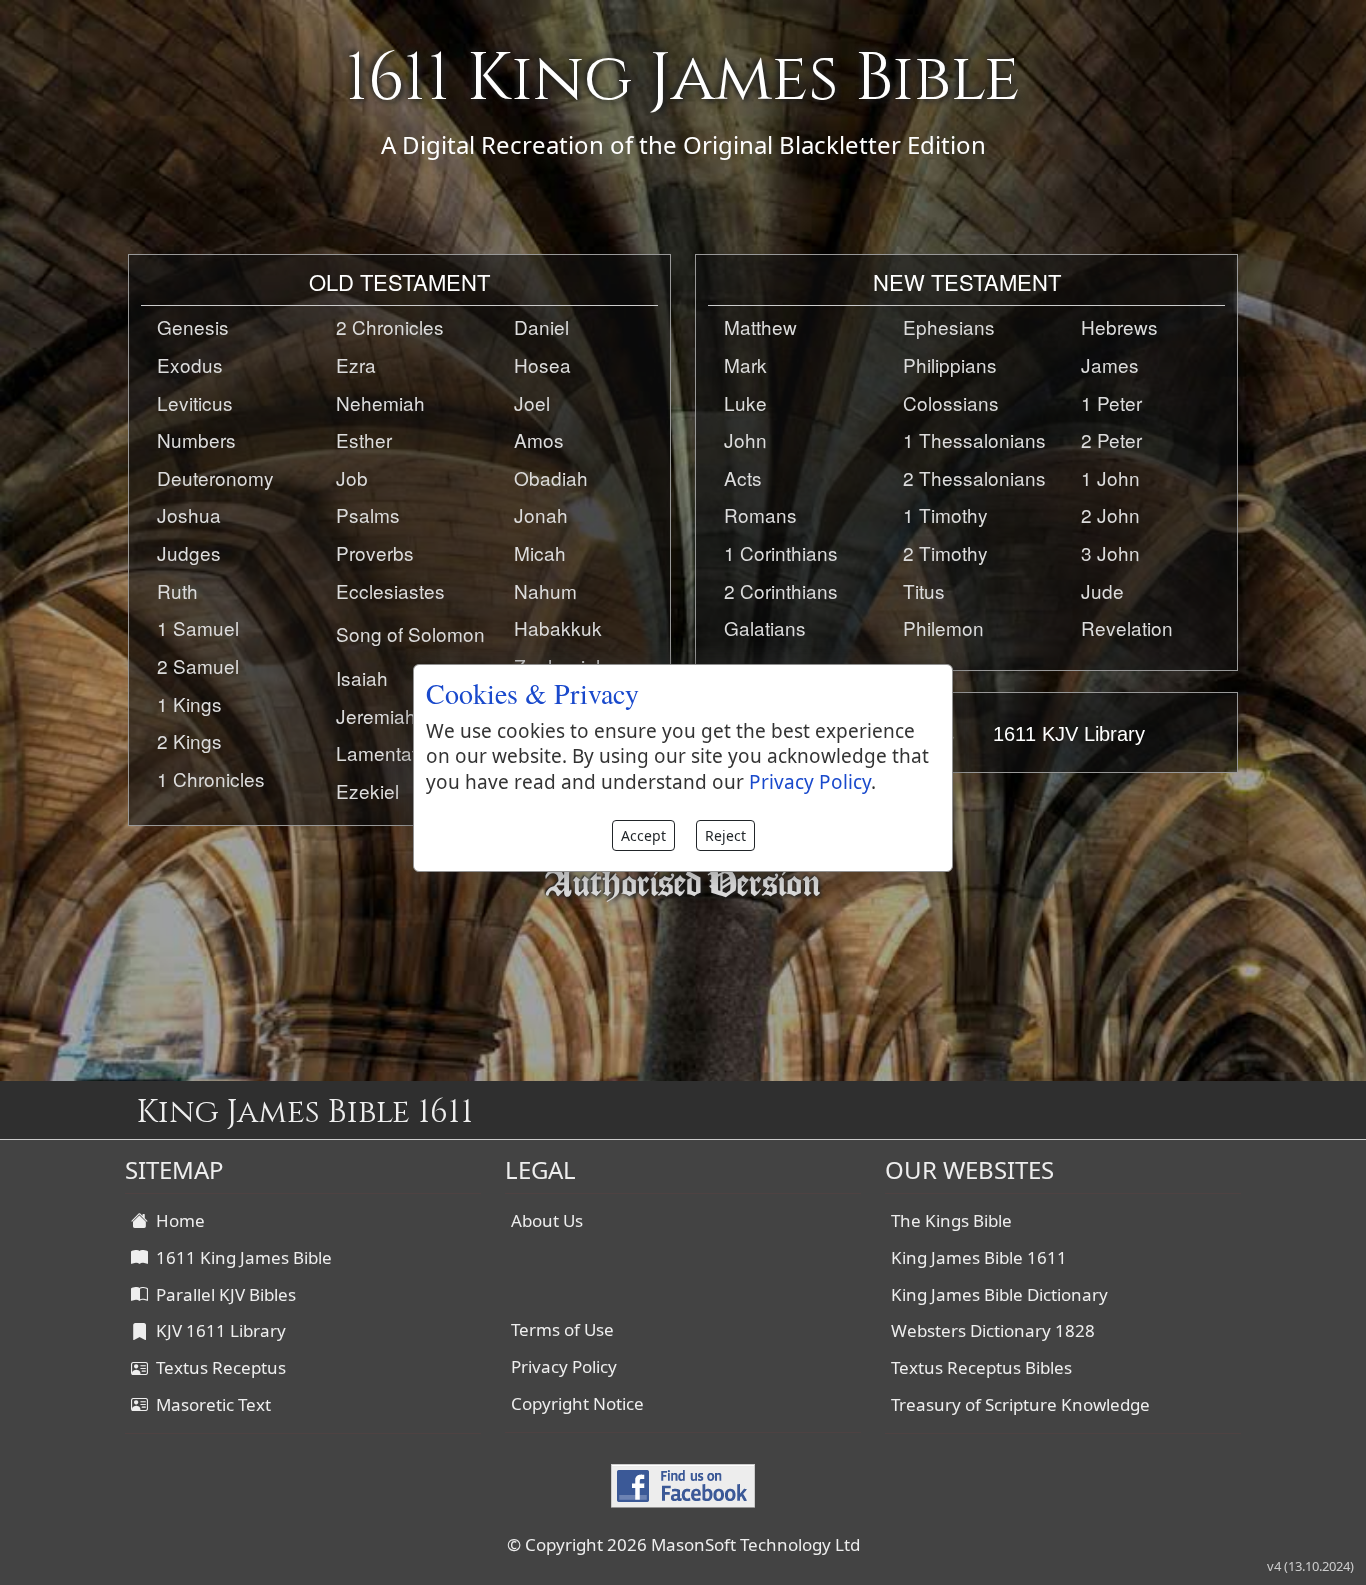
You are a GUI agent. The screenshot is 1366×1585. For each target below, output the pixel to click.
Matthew (760, 326)
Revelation (1127, 627)
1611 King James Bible (240, 1257)
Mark (745, 364)
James (1110, 364)
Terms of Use (562, 1329)
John (745, 439)
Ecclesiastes (390, 590)
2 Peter (1111, 439)
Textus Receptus (217, 1367)
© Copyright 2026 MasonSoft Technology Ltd (683, 1544)
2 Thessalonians (974, 477)
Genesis (193, 326)
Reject (725, 835)
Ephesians (949, 326)
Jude (1102, 590)
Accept (643, 835)
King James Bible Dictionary (999, 1294)
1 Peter (1111, 402)
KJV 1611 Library (217, 1330)
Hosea (542, 364)
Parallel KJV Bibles (222, 1294)
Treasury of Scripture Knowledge (1020, 1404)
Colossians (951, 402)
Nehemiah (380, 402)
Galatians (765, 627)
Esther (364, 439)
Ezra (356, 364)
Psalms (368, 514)
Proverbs (375, 552)
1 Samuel (198, 627)
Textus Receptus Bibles (981, 1367)
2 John (1110, 514)
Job (352, 477)
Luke (745, 402)
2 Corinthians (781, 590)
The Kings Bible (951, 1220)
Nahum (545, 590)
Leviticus (195, 402)
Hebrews (1119, 326)
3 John (1110, 552)
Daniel (541, 326)
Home (176, 1220)
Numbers (196, 439)
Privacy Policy (564, 1366)
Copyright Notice (577, 1403)
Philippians (950, 364)
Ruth (177, 590)
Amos (539, 439)
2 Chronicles (390, 326)
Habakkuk (558, 627)
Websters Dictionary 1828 (993, 1330)
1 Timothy (945, 514)
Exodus (190, 364)
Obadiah (551, 477)
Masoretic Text (209, 1404)
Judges (189, 552)
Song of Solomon (410, 633)
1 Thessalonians (974, 439)
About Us (547, 1220)
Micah (540, 552)
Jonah (541, 514)
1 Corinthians (781, 552)
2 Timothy (945, 552)
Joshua (189, 514)
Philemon (943, 627)
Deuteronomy (215, 477)
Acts (743, 477)
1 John (1110, 477)
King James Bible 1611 (979, 1257)
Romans (760, 514)
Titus (924, 590)
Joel (532, 402)
